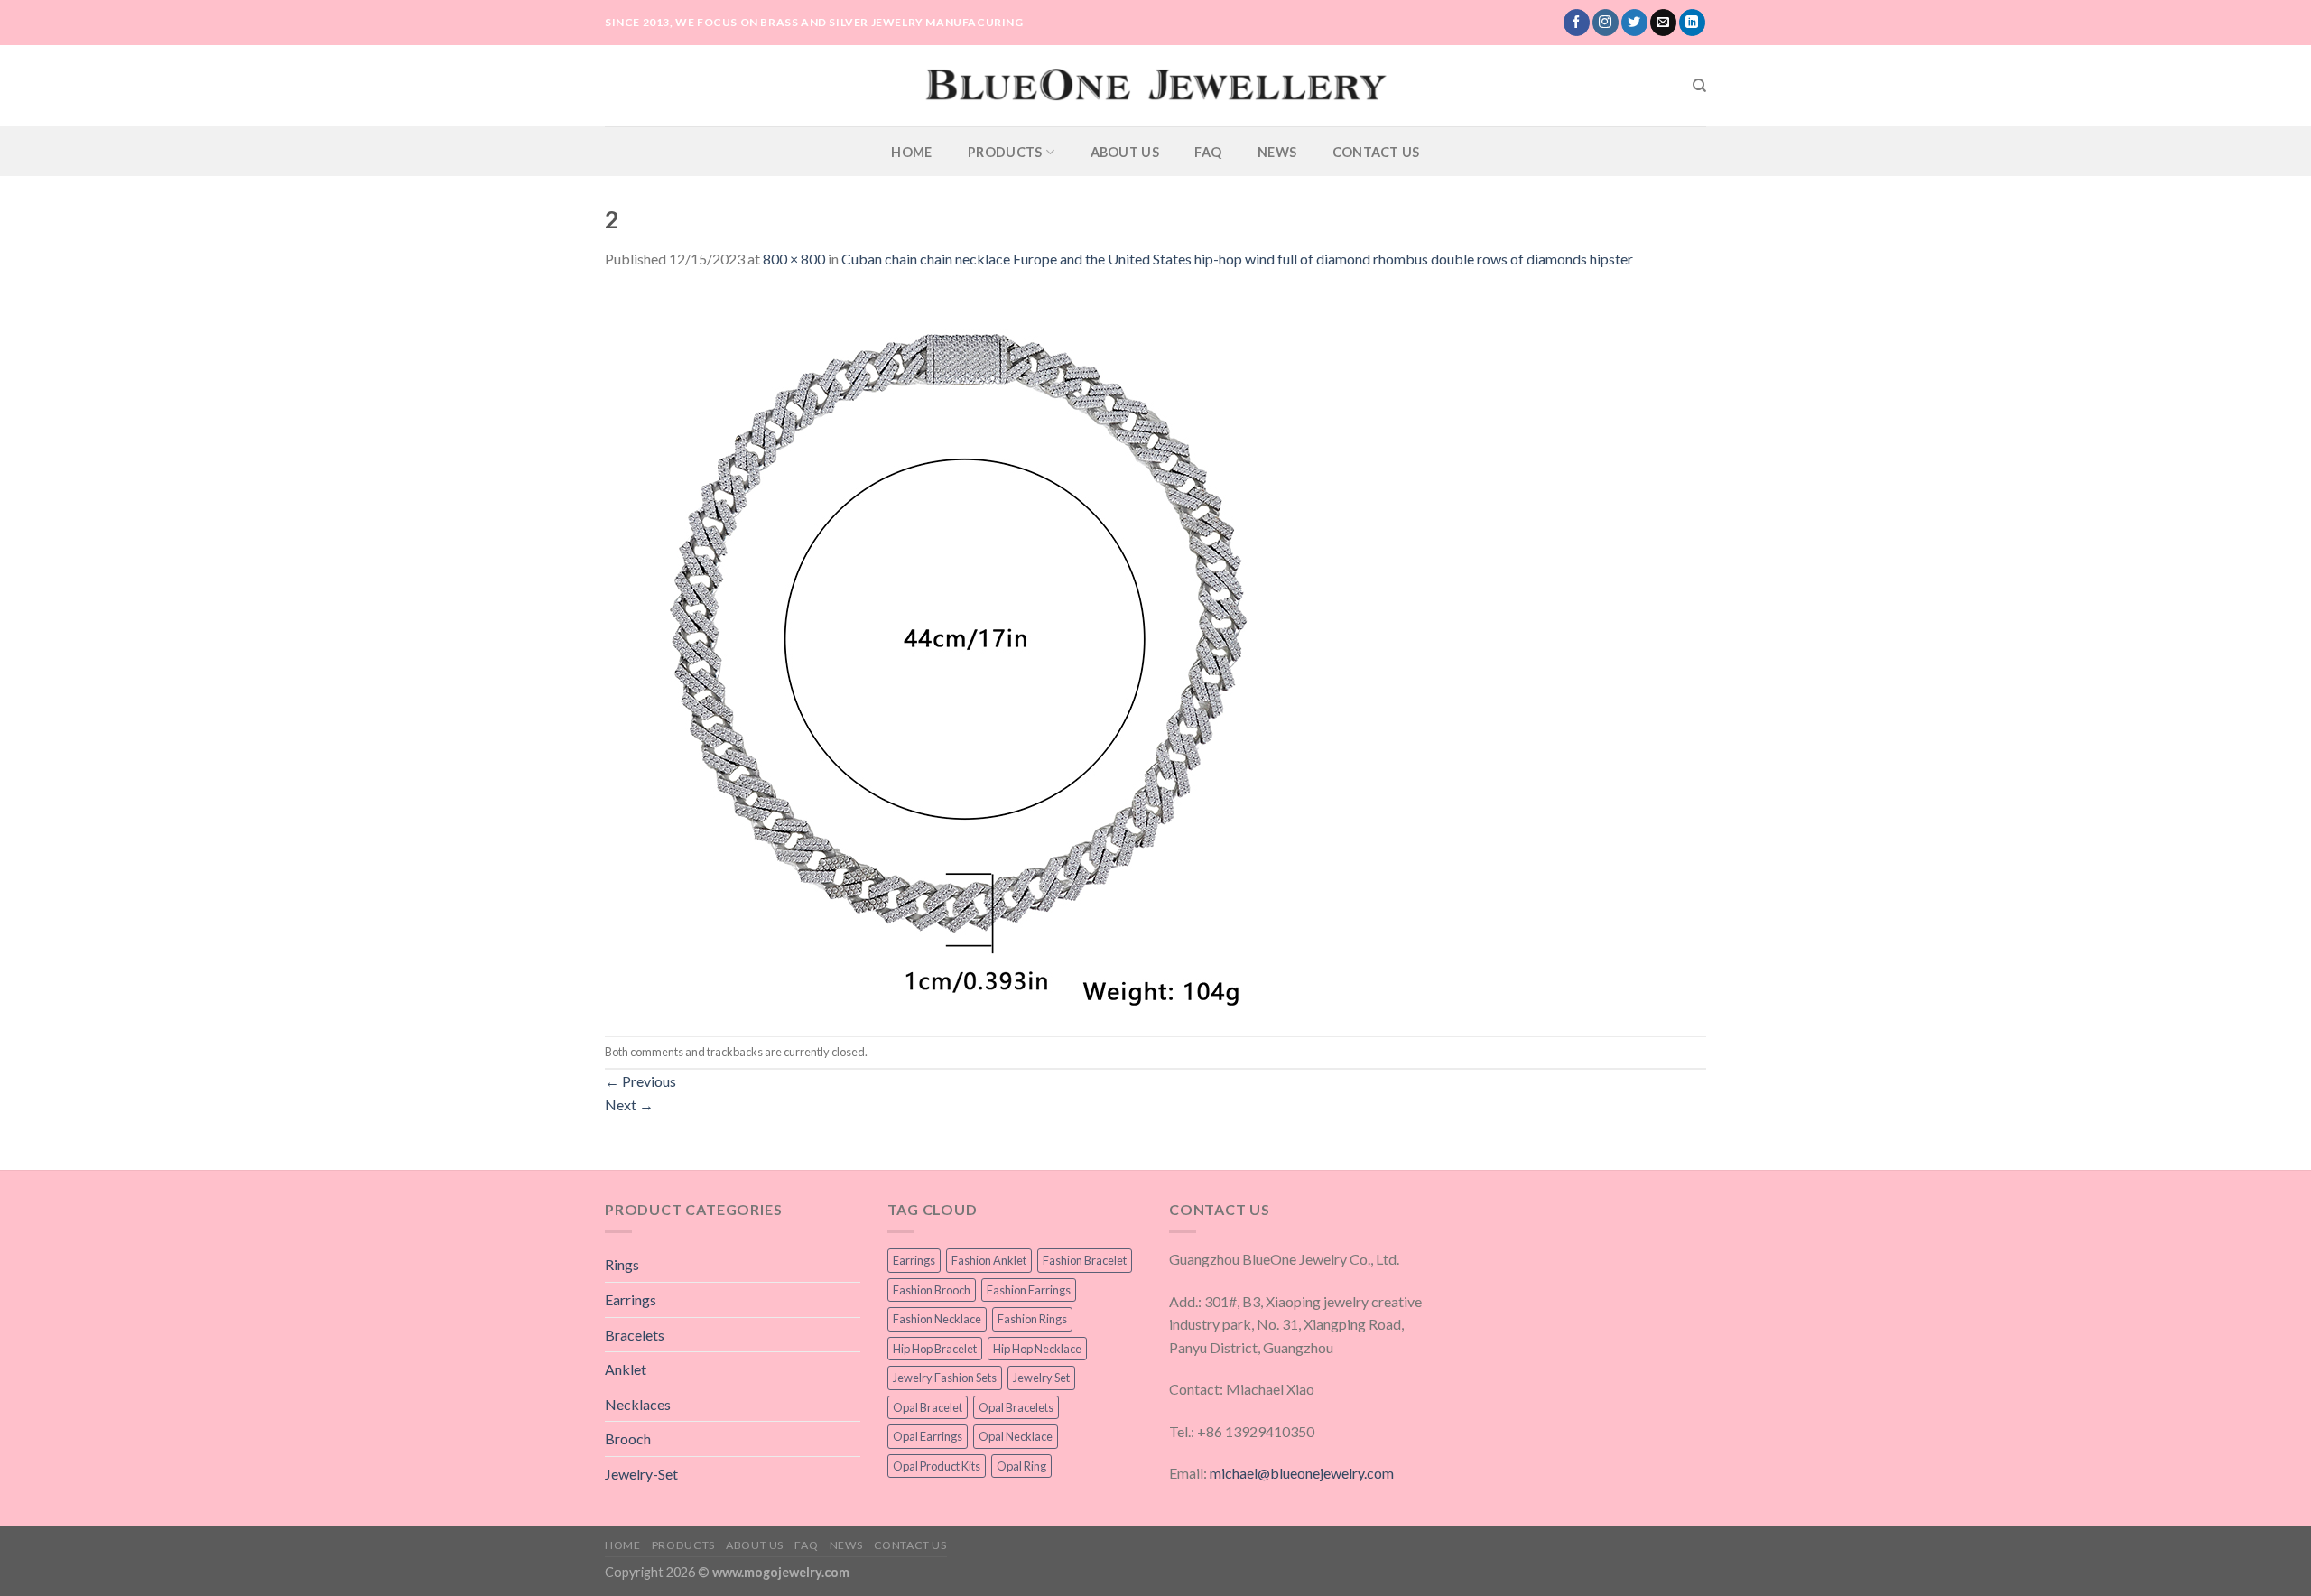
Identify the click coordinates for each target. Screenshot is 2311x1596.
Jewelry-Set (641, 1474)
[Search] (1699, 86)
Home (911, 152)
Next (629, 1104)
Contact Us (1376, 152)
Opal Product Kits (937, 1466)
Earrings (631, 1299)
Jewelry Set (1041, 1378)
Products (1005, 152)
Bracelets (635, 1335)
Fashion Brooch (932, 1290)
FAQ (1208, 152)
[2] (966, 651)
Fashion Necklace (937, 1319)
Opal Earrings (928, 1436)
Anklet (626, 1369)
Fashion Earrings (1029, 1290)
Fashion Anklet (989, 1260)
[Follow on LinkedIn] (1692, 23)
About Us (1125, 152)
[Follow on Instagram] (1606, 23)
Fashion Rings (1032, 1319)
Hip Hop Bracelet (935, 1349)
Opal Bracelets (1016, 1407)
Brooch (628, 1438)
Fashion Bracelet (1085, 1260)
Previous (640, 1081)
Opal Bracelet (928, 1407)
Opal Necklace (1016, 1436)
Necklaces (638, 1404)
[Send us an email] (1663, 23)
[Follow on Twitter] (1634, 23)
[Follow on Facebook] (1577, 23)
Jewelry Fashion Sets (945, 1378)
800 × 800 (794, 259)
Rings (622, 1264)
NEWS (1277, 152)
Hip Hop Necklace (1037, 1349)
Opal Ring (1021, 1466)
